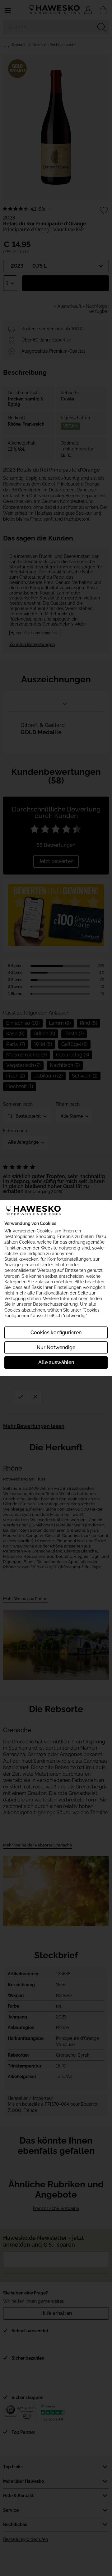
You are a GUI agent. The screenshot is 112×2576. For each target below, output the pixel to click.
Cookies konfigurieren (56, 1333)
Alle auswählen (56, 1362)
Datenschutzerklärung (55, 1304)
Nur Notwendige (56, 1347)
